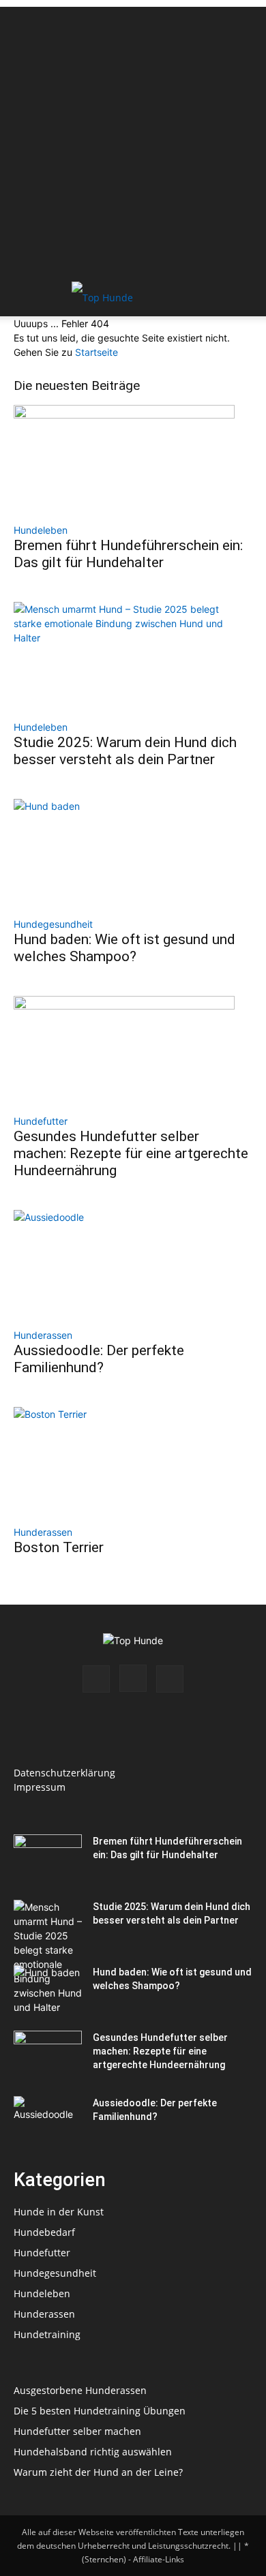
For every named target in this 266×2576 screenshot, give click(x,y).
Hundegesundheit (53, 924)
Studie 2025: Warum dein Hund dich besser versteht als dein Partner (125, 751)
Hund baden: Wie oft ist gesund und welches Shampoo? (124, 948)
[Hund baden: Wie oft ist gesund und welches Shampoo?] (133, 853)
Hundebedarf (44, 2232)
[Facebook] (96, 1679)
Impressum (40, 1787)
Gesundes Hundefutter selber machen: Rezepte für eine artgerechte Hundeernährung (131, 1153)
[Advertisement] (133, 140)
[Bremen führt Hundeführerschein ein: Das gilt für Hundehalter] (133, 459)
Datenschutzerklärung (64, 1773)
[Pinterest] (170, 1679)
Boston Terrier (59, 1547)
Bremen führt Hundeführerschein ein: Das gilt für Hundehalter (128, 554)
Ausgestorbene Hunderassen (80, 2390)
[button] (23, 298)
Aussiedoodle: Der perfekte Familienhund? (99, 1359)
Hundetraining (47, 2334)
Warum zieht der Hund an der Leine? (98, 2472)
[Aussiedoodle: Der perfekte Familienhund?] (133, 1264)
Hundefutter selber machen (77, 2431)
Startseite (97, 352)
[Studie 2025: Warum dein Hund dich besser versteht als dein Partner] (133, 656)
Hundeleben (41, 530)
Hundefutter (41, 1121)
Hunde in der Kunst (59, 2212)
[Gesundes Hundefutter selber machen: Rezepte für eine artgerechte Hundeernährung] (133, 1050)
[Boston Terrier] (133, 1461)
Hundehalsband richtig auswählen (93, 2452)
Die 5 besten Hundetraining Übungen (100, 2411)
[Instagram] (133, 1678)
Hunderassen (43, 1335)
